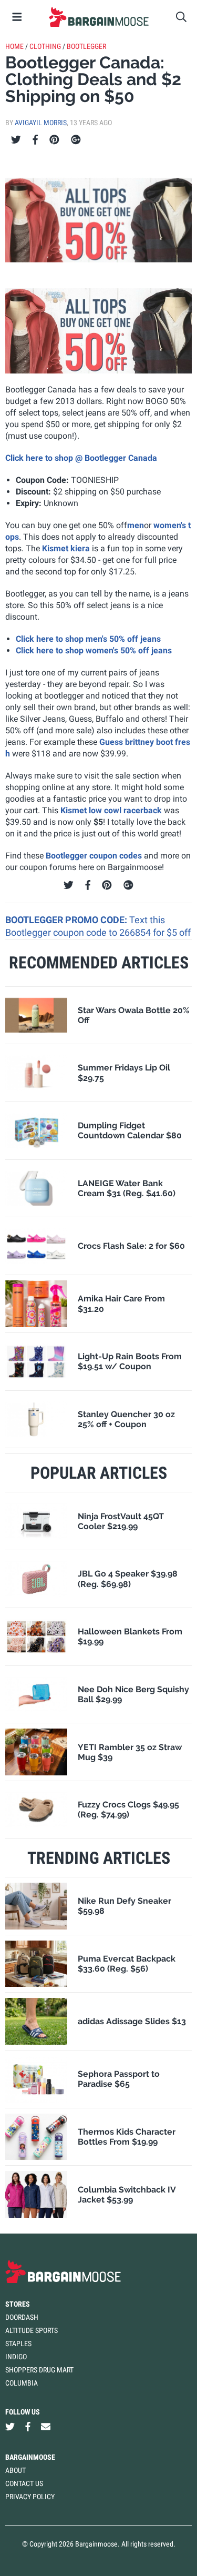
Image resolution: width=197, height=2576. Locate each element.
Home (14, 46)
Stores (18, 2304)
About (15, 2470)
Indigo (16, 2357)
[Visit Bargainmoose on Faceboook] (28, 2427)
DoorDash (22, 2317)
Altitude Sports (32, 2330)
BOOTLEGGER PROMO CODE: (67, 920)
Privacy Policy (30, 2497)
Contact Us (24, 2483)
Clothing (45, 46)
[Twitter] (16, 140)
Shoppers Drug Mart (39, 2370)
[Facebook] (35, 140)
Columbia (22, 2383)
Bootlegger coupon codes (94, 856)
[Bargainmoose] (98, 17)
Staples (18, 2343)
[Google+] (76, 140)
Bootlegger (86, 46)
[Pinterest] (54, 140)
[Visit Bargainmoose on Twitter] (10, 2427)
